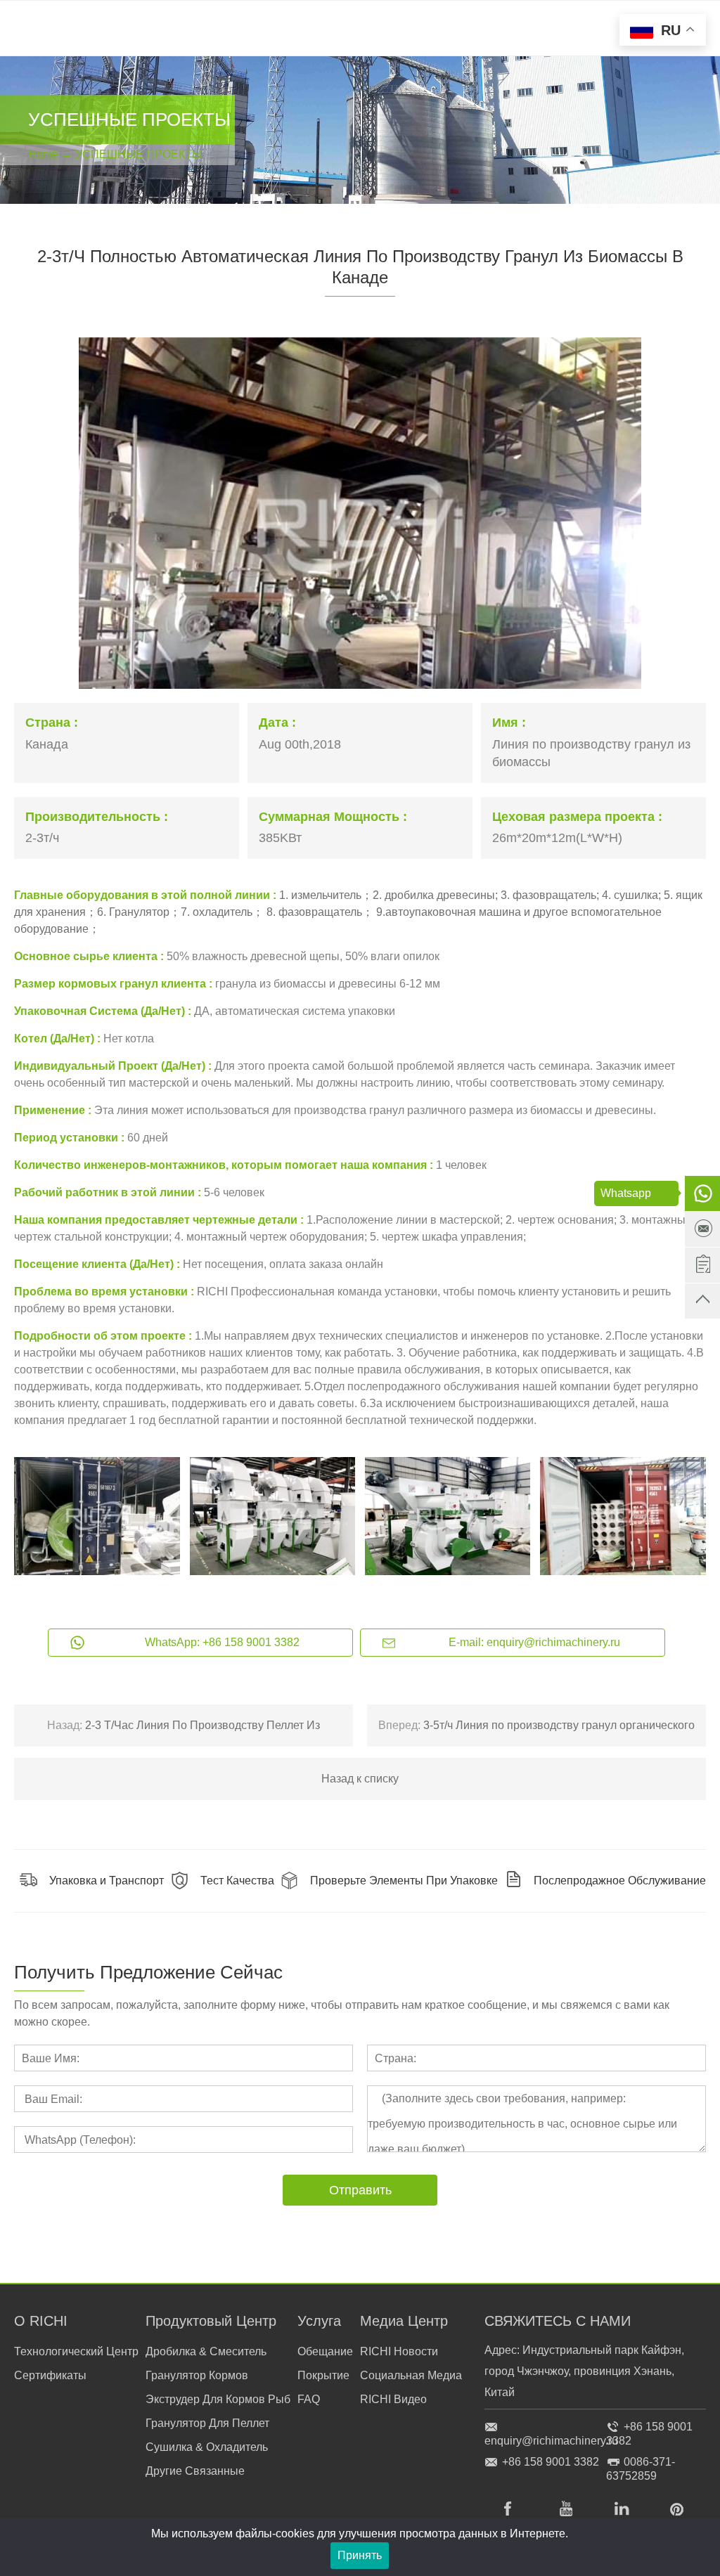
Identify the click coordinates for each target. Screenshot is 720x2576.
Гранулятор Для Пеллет (207, 2423)
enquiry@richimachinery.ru (551, 2441)
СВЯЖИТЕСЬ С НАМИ (558, 2321)
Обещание (325, 2351)
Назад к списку (360, 1779)
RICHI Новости (399, 2351)
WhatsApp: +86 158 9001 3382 (222, 1642)
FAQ (309, 2399)
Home (43, 154)
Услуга (319, 2321)
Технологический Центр (76, 2351)
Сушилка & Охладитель (207, 2447)
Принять (360, 2555)
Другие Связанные (195, 2471)
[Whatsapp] (702, 1193)
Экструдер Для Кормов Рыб (218, 2399)
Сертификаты (50, 2375)
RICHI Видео (393, 2399)
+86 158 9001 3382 (551, 2462)
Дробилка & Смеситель (206, 2351)
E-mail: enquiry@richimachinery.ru (534, 1642)
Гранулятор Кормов (197, 2375)
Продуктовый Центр (211, 2321)
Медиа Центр (404, 2321)
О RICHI (41, 2321)
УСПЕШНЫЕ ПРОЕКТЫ (139, 154)
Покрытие (323, 2375)
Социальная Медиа (411, 2375)
